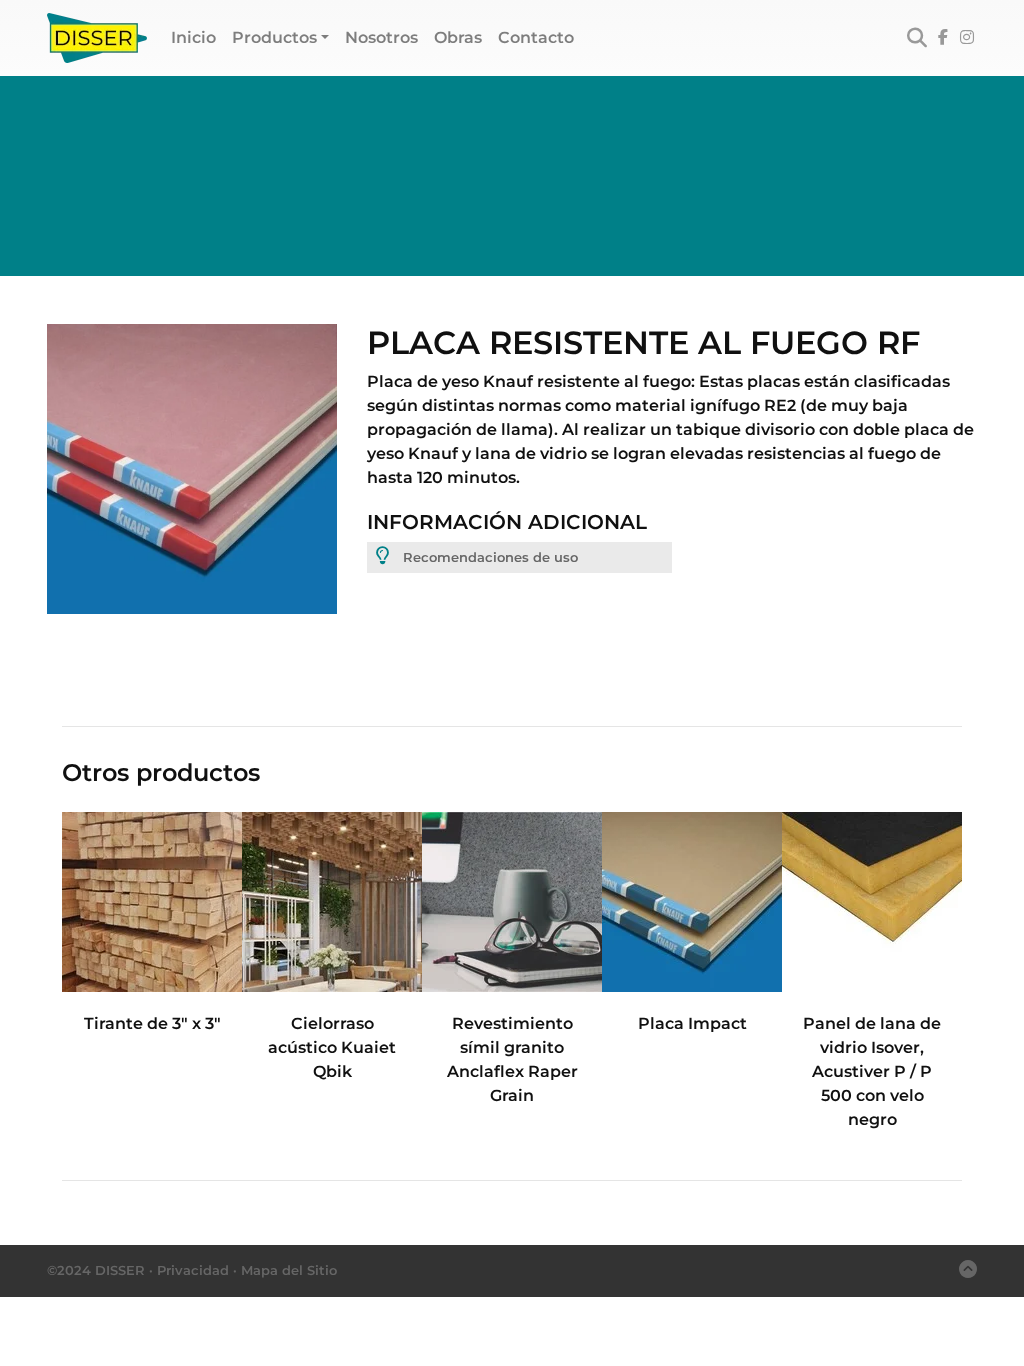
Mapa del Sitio (289, 1270)
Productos (274, 37)
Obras (458, 37)
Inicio (197, 37)
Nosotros (381, 37)
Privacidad (193, 1270)
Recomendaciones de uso (488, 557)
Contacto (536, 37)
